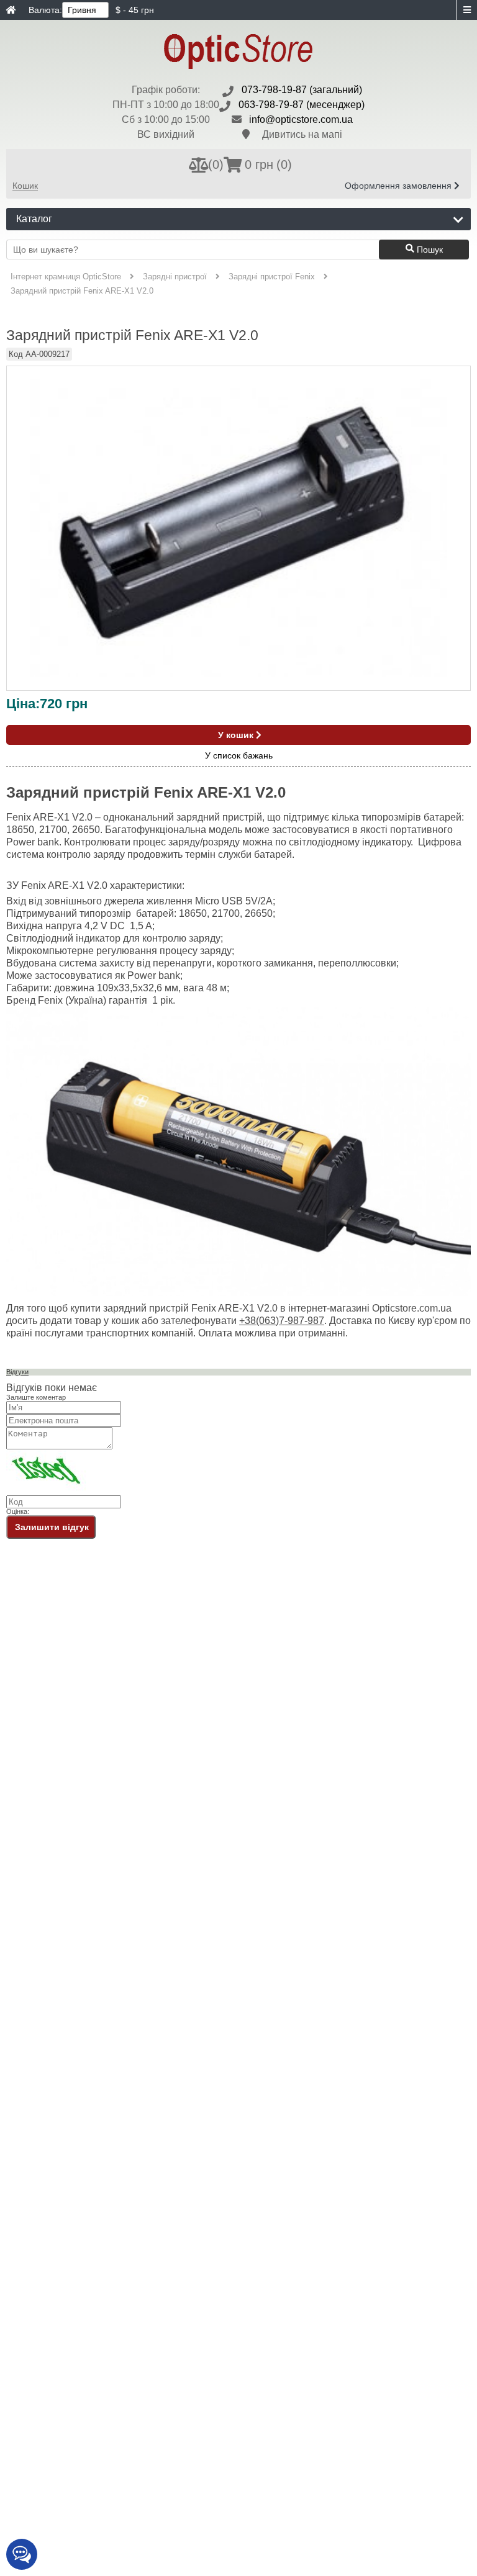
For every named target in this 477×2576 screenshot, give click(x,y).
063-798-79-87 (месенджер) (302, 105)
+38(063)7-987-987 (282, 1321)
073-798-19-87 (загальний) (302, 90)
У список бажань (239, 756)
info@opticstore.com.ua (301, 119)
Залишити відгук (52, 1527)
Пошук (429, 250)
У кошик (237, 735)
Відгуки (17, 1372)
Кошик (25, 186)
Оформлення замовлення (399, 186)
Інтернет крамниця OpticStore (66, 277)
